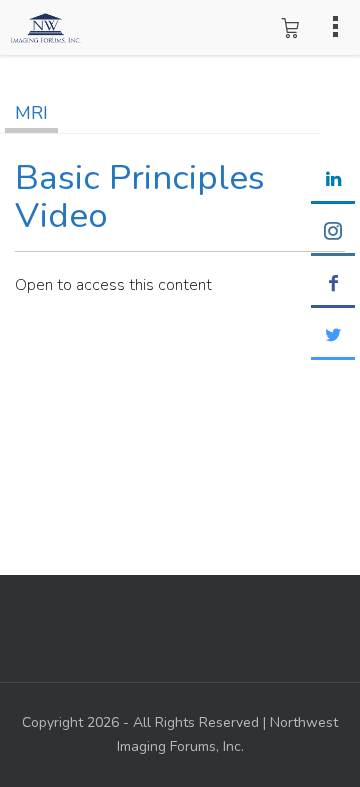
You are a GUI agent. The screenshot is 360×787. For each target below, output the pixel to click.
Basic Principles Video (140, 197)
